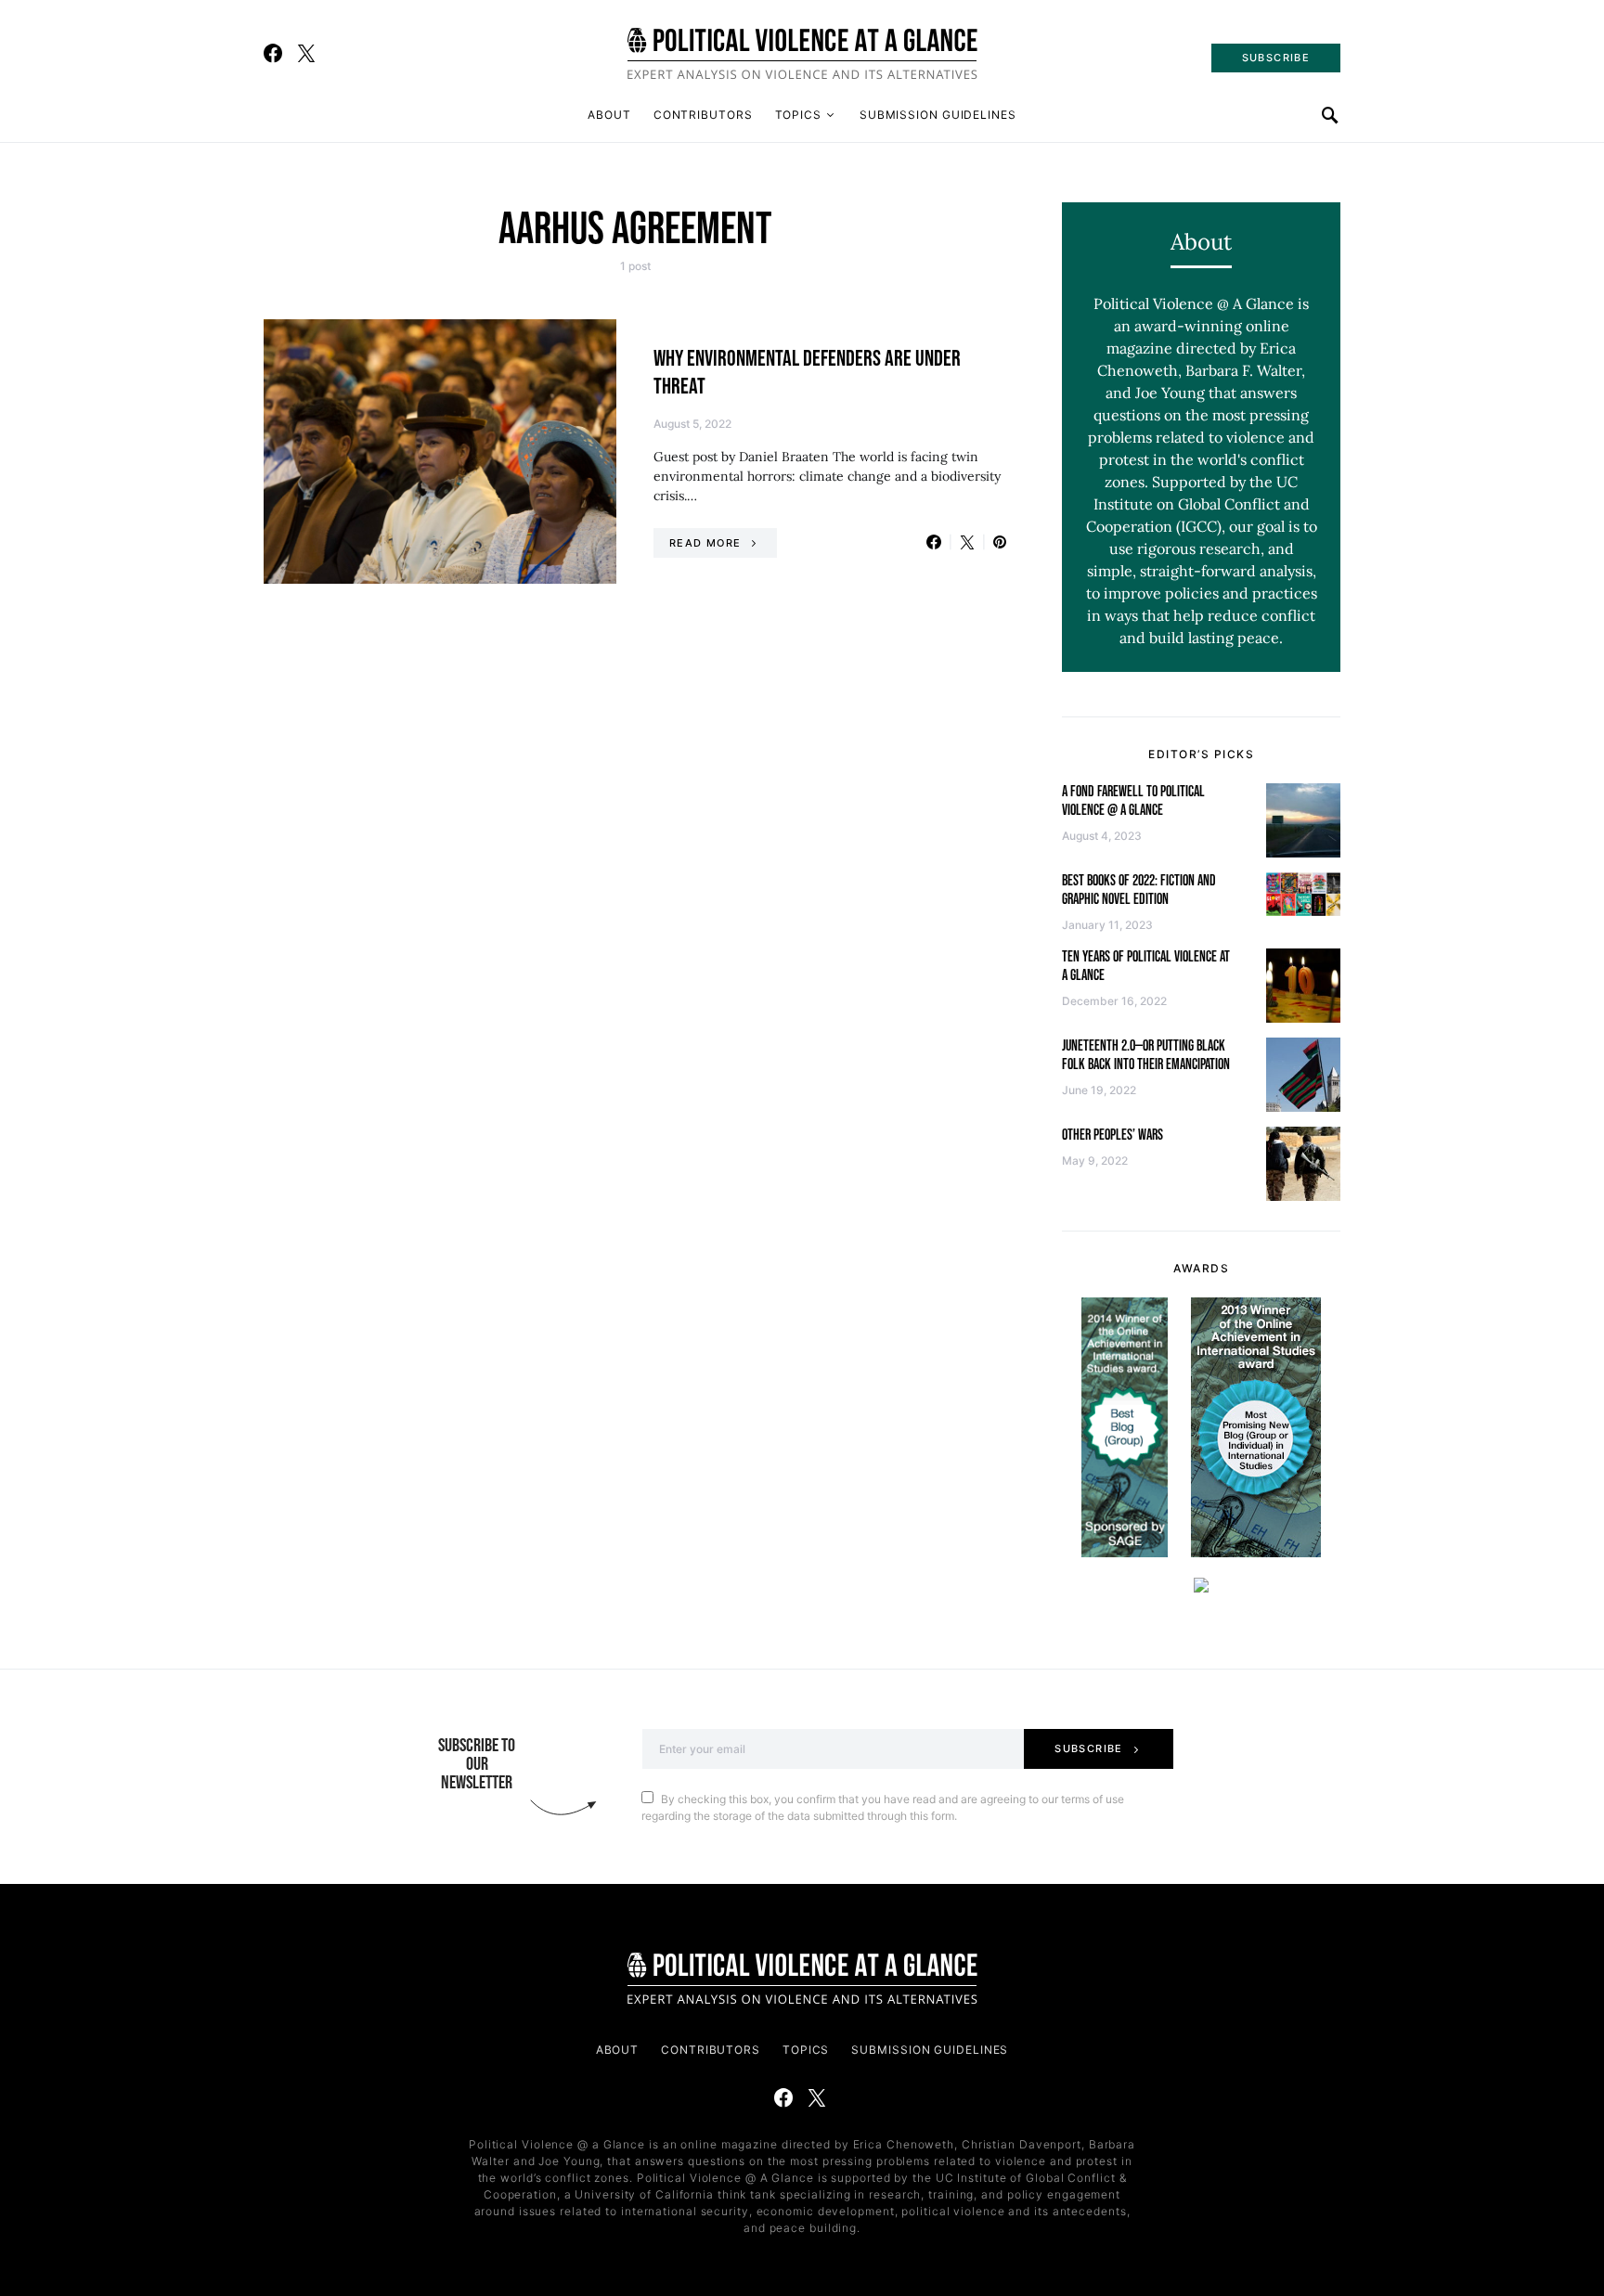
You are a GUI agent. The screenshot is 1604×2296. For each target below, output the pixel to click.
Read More (705, 543)
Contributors (703, 115)
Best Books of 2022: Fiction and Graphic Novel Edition (1139, 890)
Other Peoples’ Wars (1112, 1135)
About (609, 115)
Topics (798, 115)
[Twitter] (306, 53)
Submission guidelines (938, 115)
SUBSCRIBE (1276, 58)
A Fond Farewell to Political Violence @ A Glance (1133, 801)
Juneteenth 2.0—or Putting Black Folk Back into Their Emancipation (1146, 1056)
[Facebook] (273, 53)
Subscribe (1088, 1748)
